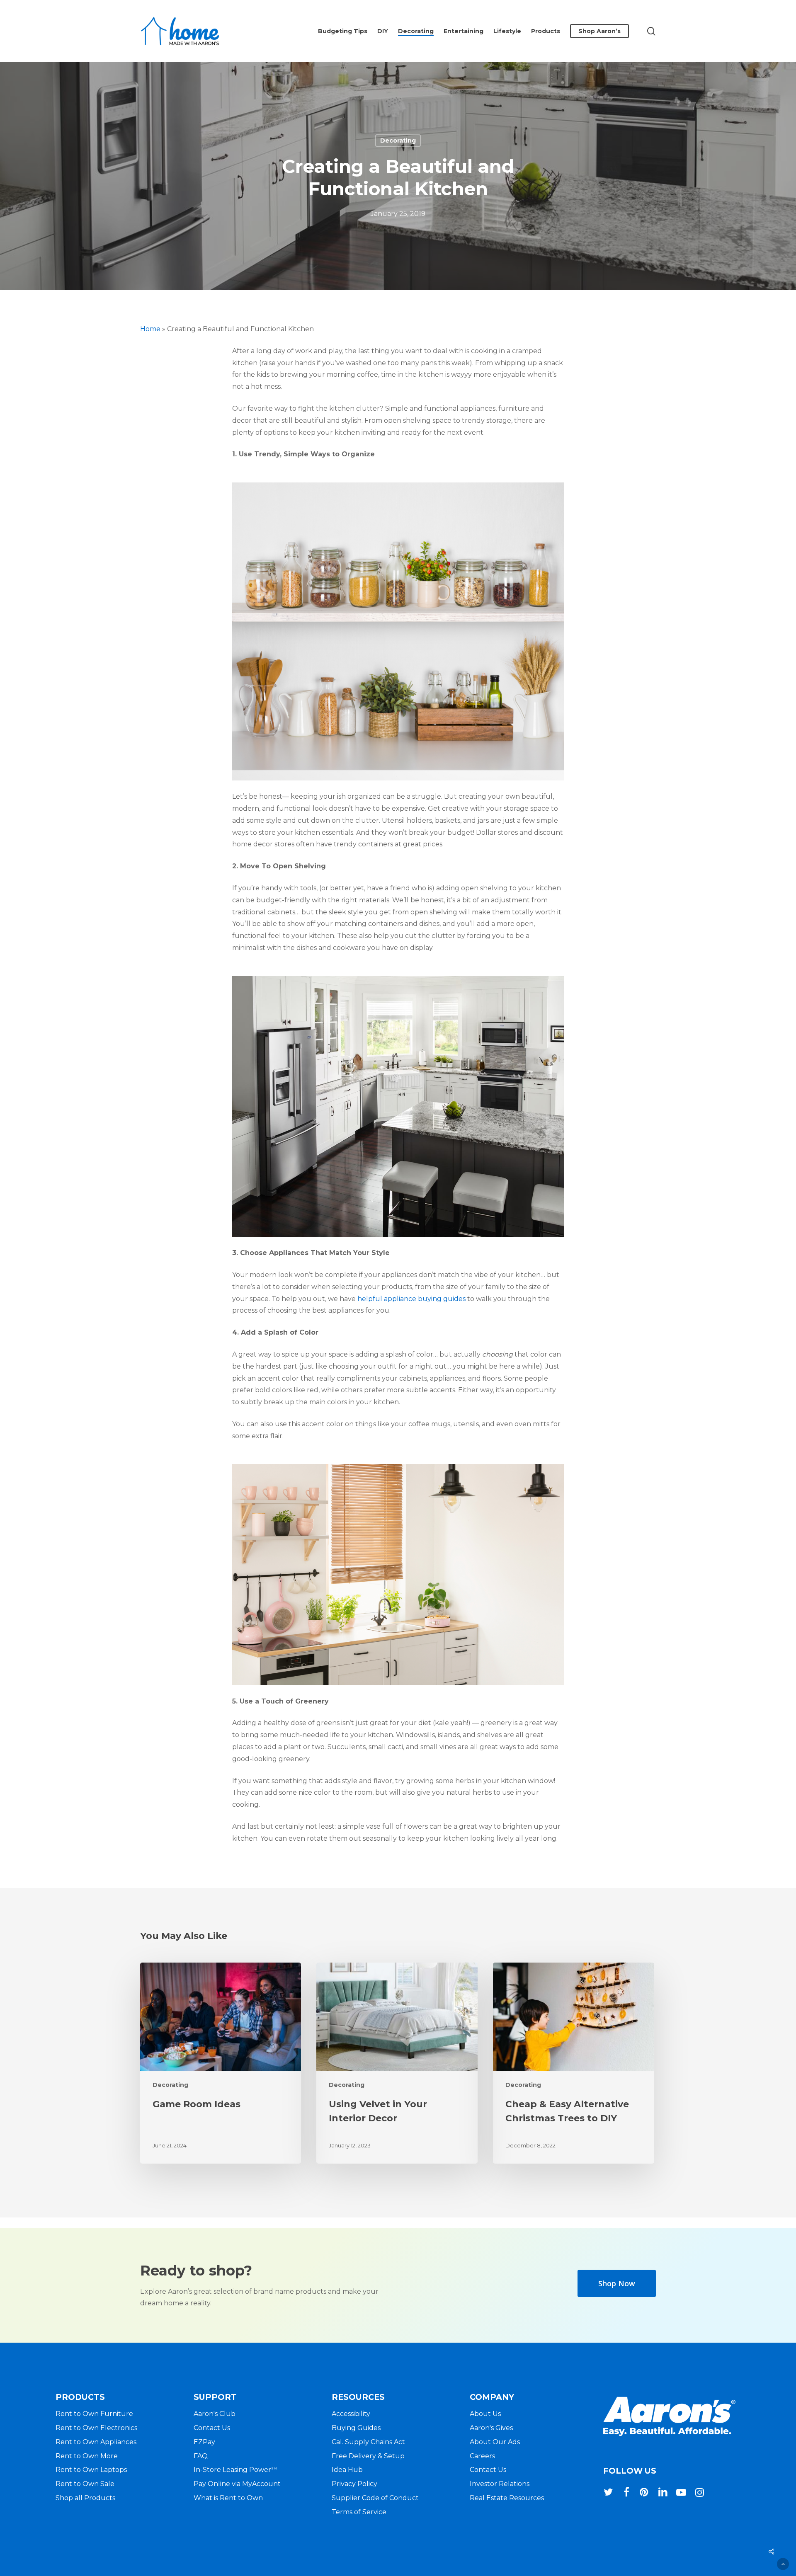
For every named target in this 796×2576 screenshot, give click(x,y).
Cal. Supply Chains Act (368, 2442)
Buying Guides (356, 2428)
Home (150, 329)
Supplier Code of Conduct (375, 2498)
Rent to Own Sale (85, 2484)
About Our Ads (495, 2442)
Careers (482, 2456)
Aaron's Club (215, 2414)
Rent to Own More (87, 2456)
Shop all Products (85, 2498)
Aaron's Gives (491, 2428)
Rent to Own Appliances (96, 2442)
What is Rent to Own (228, 2498)
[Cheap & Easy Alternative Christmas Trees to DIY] (573, 2063)
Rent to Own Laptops (91, 2470)
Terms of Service (359, 2512)
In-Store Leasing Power (235, 2470)
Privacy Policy (354, 2484)
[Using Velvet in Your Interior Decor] (397, 2063)
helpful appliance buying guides (411, 1299)
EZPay (204, 2442)
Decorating (398, 141)
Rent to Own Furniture (94, 2414)
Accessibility (351, 2414)
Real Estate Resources (507, 2498)
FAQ (201, 2456)
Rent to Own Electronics (96, 2428)
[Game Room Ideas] (221, 2063)
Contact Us (212, 2428)
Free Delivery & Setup (368, 2456)
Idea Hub (347, 2470)
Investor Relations (500, 2484)
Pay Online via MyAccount (237, 2484)
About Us (485, 2414)
